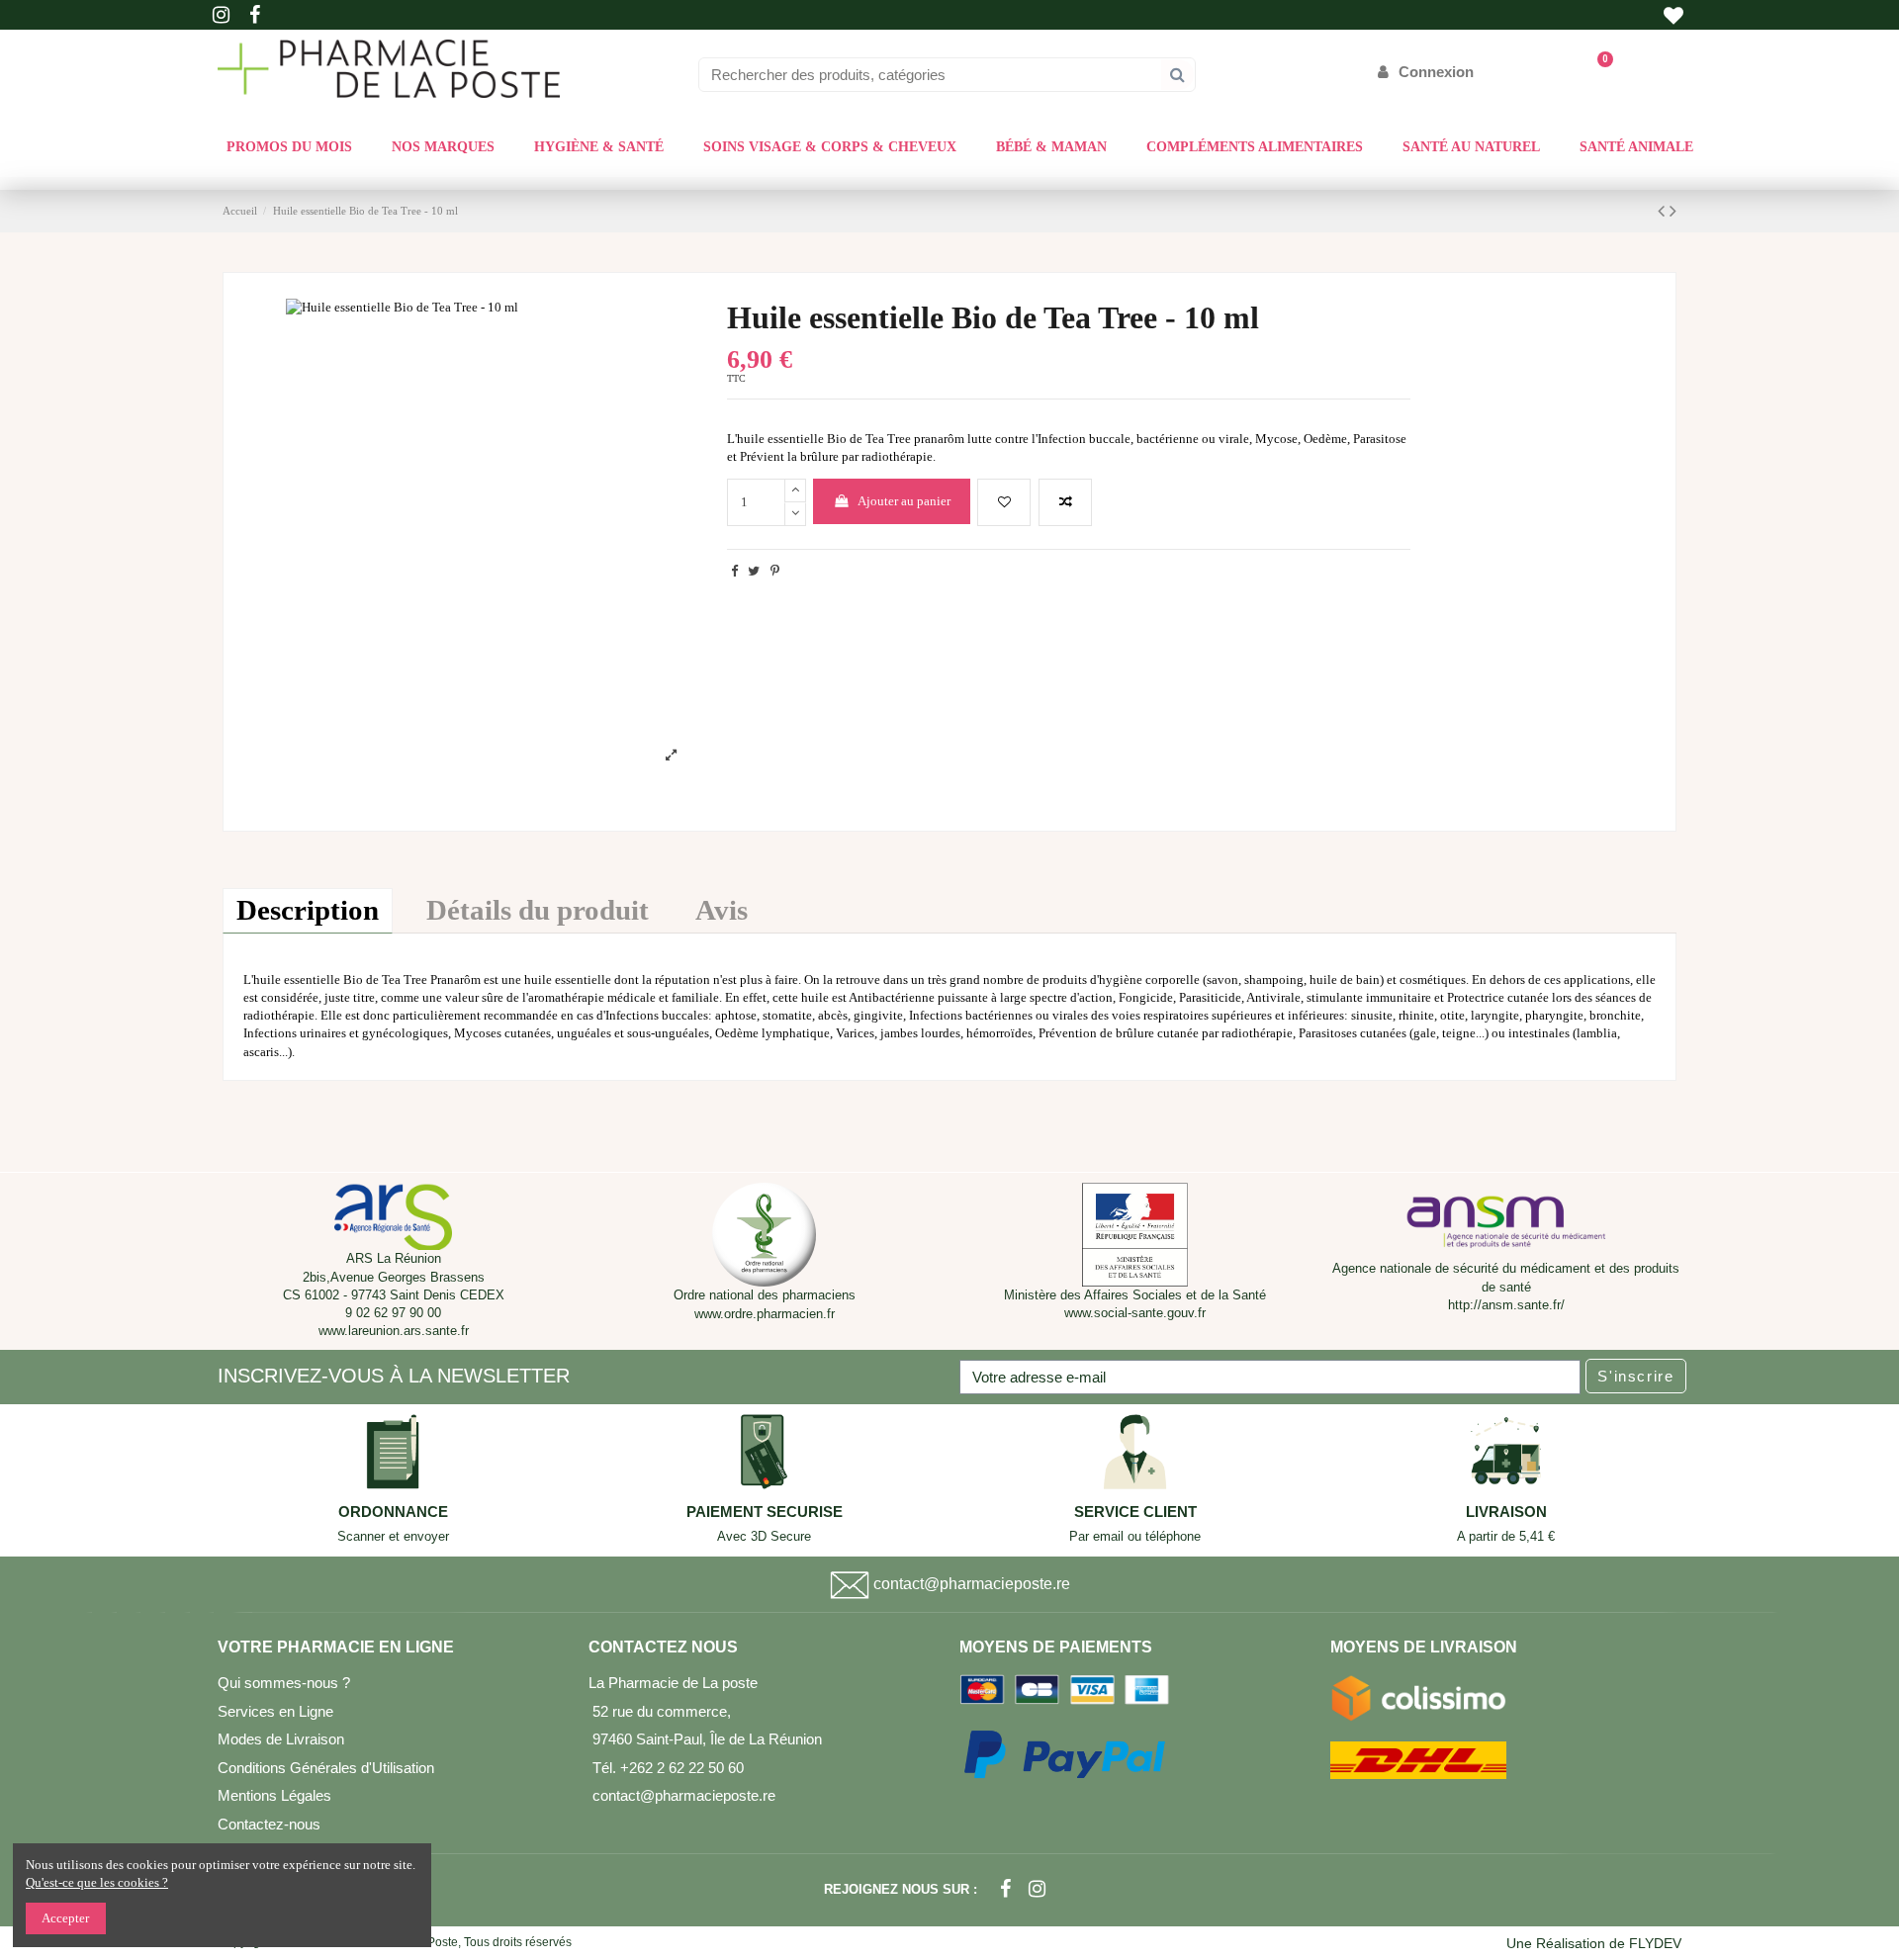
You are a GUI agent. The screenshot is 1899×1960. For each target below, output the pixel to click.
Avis (722, 910)
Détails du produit (538, 910)
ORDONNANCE (393, 1512)
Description (308, 910)
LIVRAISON (1506, 1512)
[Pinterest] (775, 571)
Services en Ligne (275, 1711)
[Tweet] (754, 571)
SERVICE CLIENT (1135, 1512)
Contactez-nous (269, 1824)
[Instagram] (1037, 1889)
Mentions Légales (274, 1795)
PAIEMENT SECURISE (765, 1512)
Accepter (65, 1918)
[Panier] (1596, 72)
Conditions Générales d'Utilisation (326, 1768)
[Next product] (1673, 211)
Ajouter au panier (904, 501)
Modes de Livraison (281, 1739)
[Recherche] (1177, 75)
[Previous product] (1664, 211)
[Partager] (734, 571)
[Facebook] (1005, 1889)
